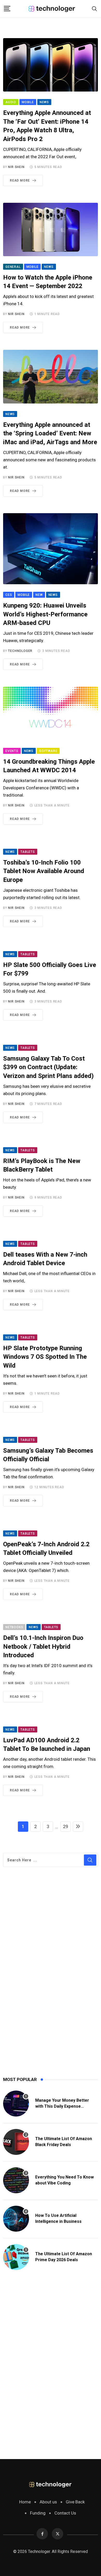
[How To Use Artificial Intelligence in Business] (16, 2219)
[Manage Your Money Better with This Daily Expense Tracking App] (16, 2104)
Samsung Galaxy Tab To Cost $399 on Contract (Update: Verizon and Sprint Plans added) (48, 1067)
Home (25, 2502)
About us (48, 2502)
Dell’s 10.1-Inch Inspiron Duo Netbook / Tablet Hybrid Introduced (43, 1646)
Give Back (75, 2502)
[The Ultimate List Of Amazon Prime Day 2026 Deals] (16, 2257)
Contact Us (65, 2513)
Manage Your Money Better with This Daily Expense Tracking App (62, 2106)
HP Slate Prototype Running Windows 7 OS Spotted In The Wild (45, 1357)
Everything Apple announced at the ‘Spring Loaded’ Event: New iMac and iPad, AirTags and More (50, 433)
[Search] (95, 8)
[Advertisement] (42, 1986)
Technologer (20, 651)
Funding (38, 2513)
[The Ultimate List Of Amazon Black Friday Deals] (16, 2142)
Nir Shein (16, 167)
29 (66, 1826)
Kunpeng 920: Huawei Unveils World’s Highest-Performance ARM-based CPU (45, 614)
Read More (20, 180)
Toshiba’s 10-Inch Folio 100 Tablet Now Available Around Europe (44, 871)
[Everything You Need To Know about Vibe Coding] (16, 2180)
